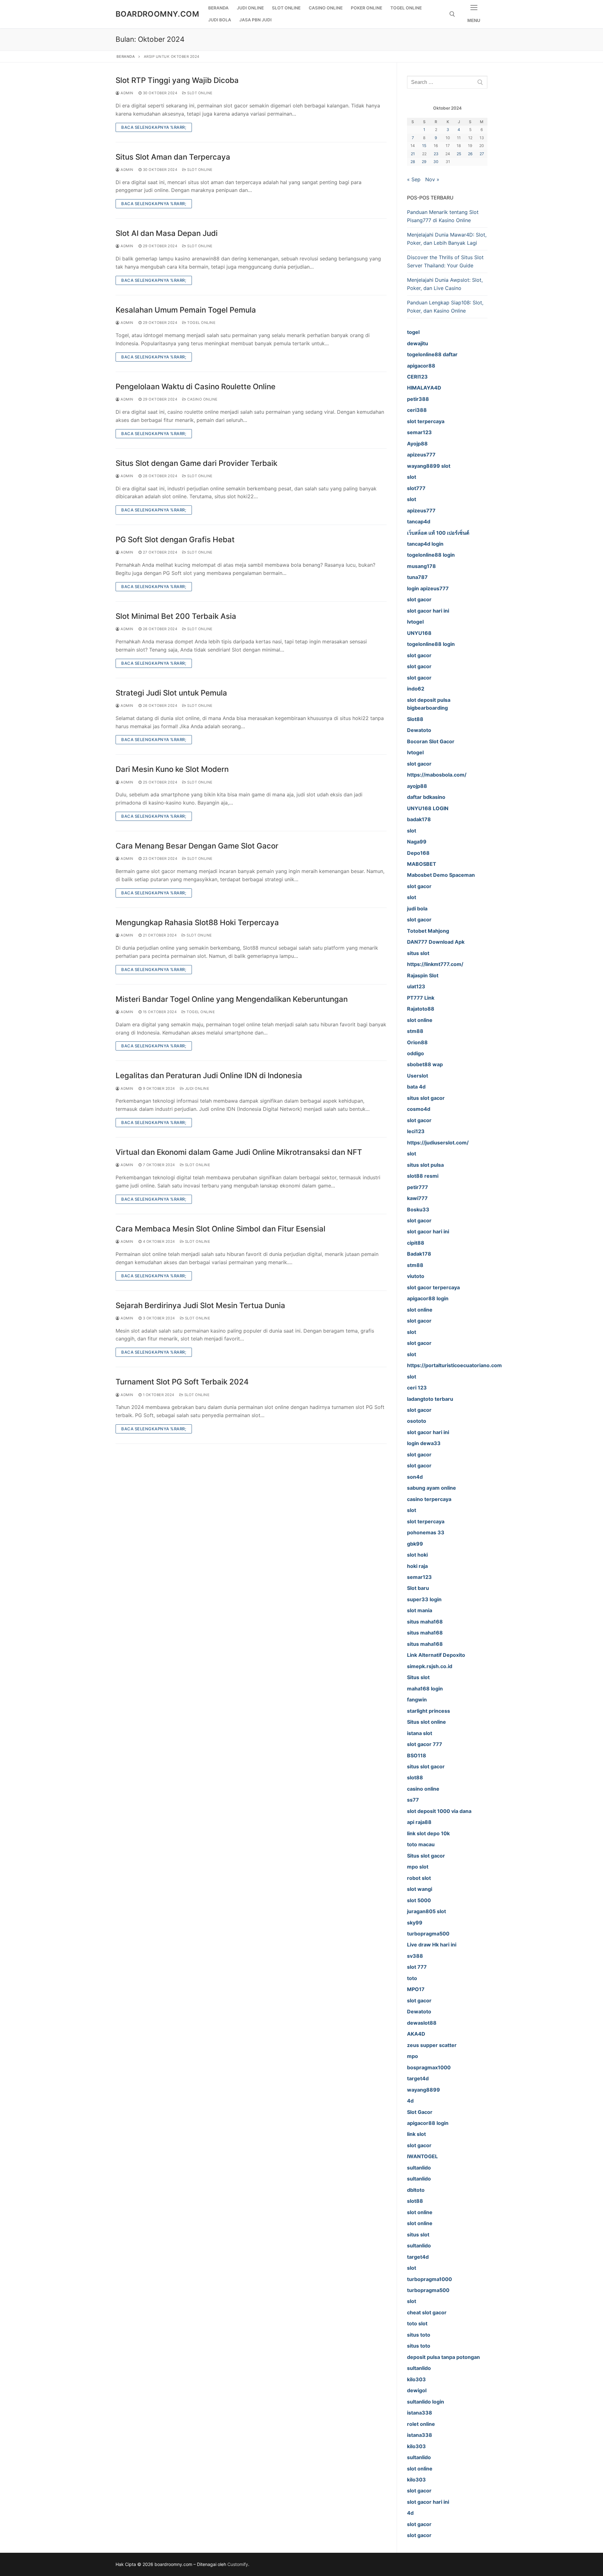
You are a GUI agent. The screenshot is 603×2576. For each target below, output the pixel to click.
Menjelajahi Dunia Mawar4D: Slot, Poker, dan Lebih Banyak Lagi (447, 239)
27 (482, 154)
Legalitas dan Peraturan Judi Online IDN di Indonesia (209, 1075)
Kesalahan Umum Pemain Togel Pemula (186, 310)
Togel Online (201, 323)
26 (470, 154)
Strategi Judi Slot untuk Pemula (171, 693)
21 (413, 154)
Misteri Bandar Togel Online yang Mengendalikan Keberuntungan (232, 999)
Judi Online (196, 1089)
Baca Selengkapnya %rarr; (154, 127)
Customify (238, 2564)
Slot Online (199, 93)
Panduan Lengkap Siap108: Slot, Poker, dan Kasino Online (445, 307)
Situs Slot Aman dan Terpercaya (173, 157)
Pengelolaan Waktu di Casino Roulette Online (196, 387)
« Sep (414, 179)
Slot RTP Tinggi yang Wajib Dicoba (177, 80)
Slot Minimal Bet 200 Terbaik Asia (176, 616)
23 (436, 154)
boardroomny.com (157, 14)
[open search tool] (452, 14)
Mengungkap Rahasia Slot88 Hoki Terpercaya (197, 922)
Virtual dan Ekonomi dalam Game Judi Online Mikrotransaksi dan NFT (239, 1152)
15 (424, 146)
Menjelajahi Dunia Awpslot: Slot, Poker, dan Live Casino (445, 284)
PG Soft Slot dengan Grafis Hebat (175, 540)
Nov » (432, 179)
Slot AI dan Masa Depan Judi (167, 233)
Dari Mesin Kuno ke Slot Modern (172, 769)
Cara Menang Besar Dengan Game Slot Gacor (197, 846)
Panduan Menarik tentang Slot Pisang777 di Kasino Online (443, 216)
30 (436, 162)
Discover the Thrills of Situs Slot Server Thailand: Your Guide (445, 261)
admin (127, 93)
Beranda (126, 57)
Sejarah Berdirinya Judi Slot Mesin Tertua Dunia (200, 1305)
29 (424, 162)
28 (413, 162)
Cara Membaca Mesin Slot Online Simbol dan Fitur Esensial (220, 1229)
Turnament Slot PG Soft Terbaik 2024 (182, 1382)
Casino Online (202, 399)
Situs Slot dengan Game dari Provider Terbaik (196, 463)
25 (459, 154)
